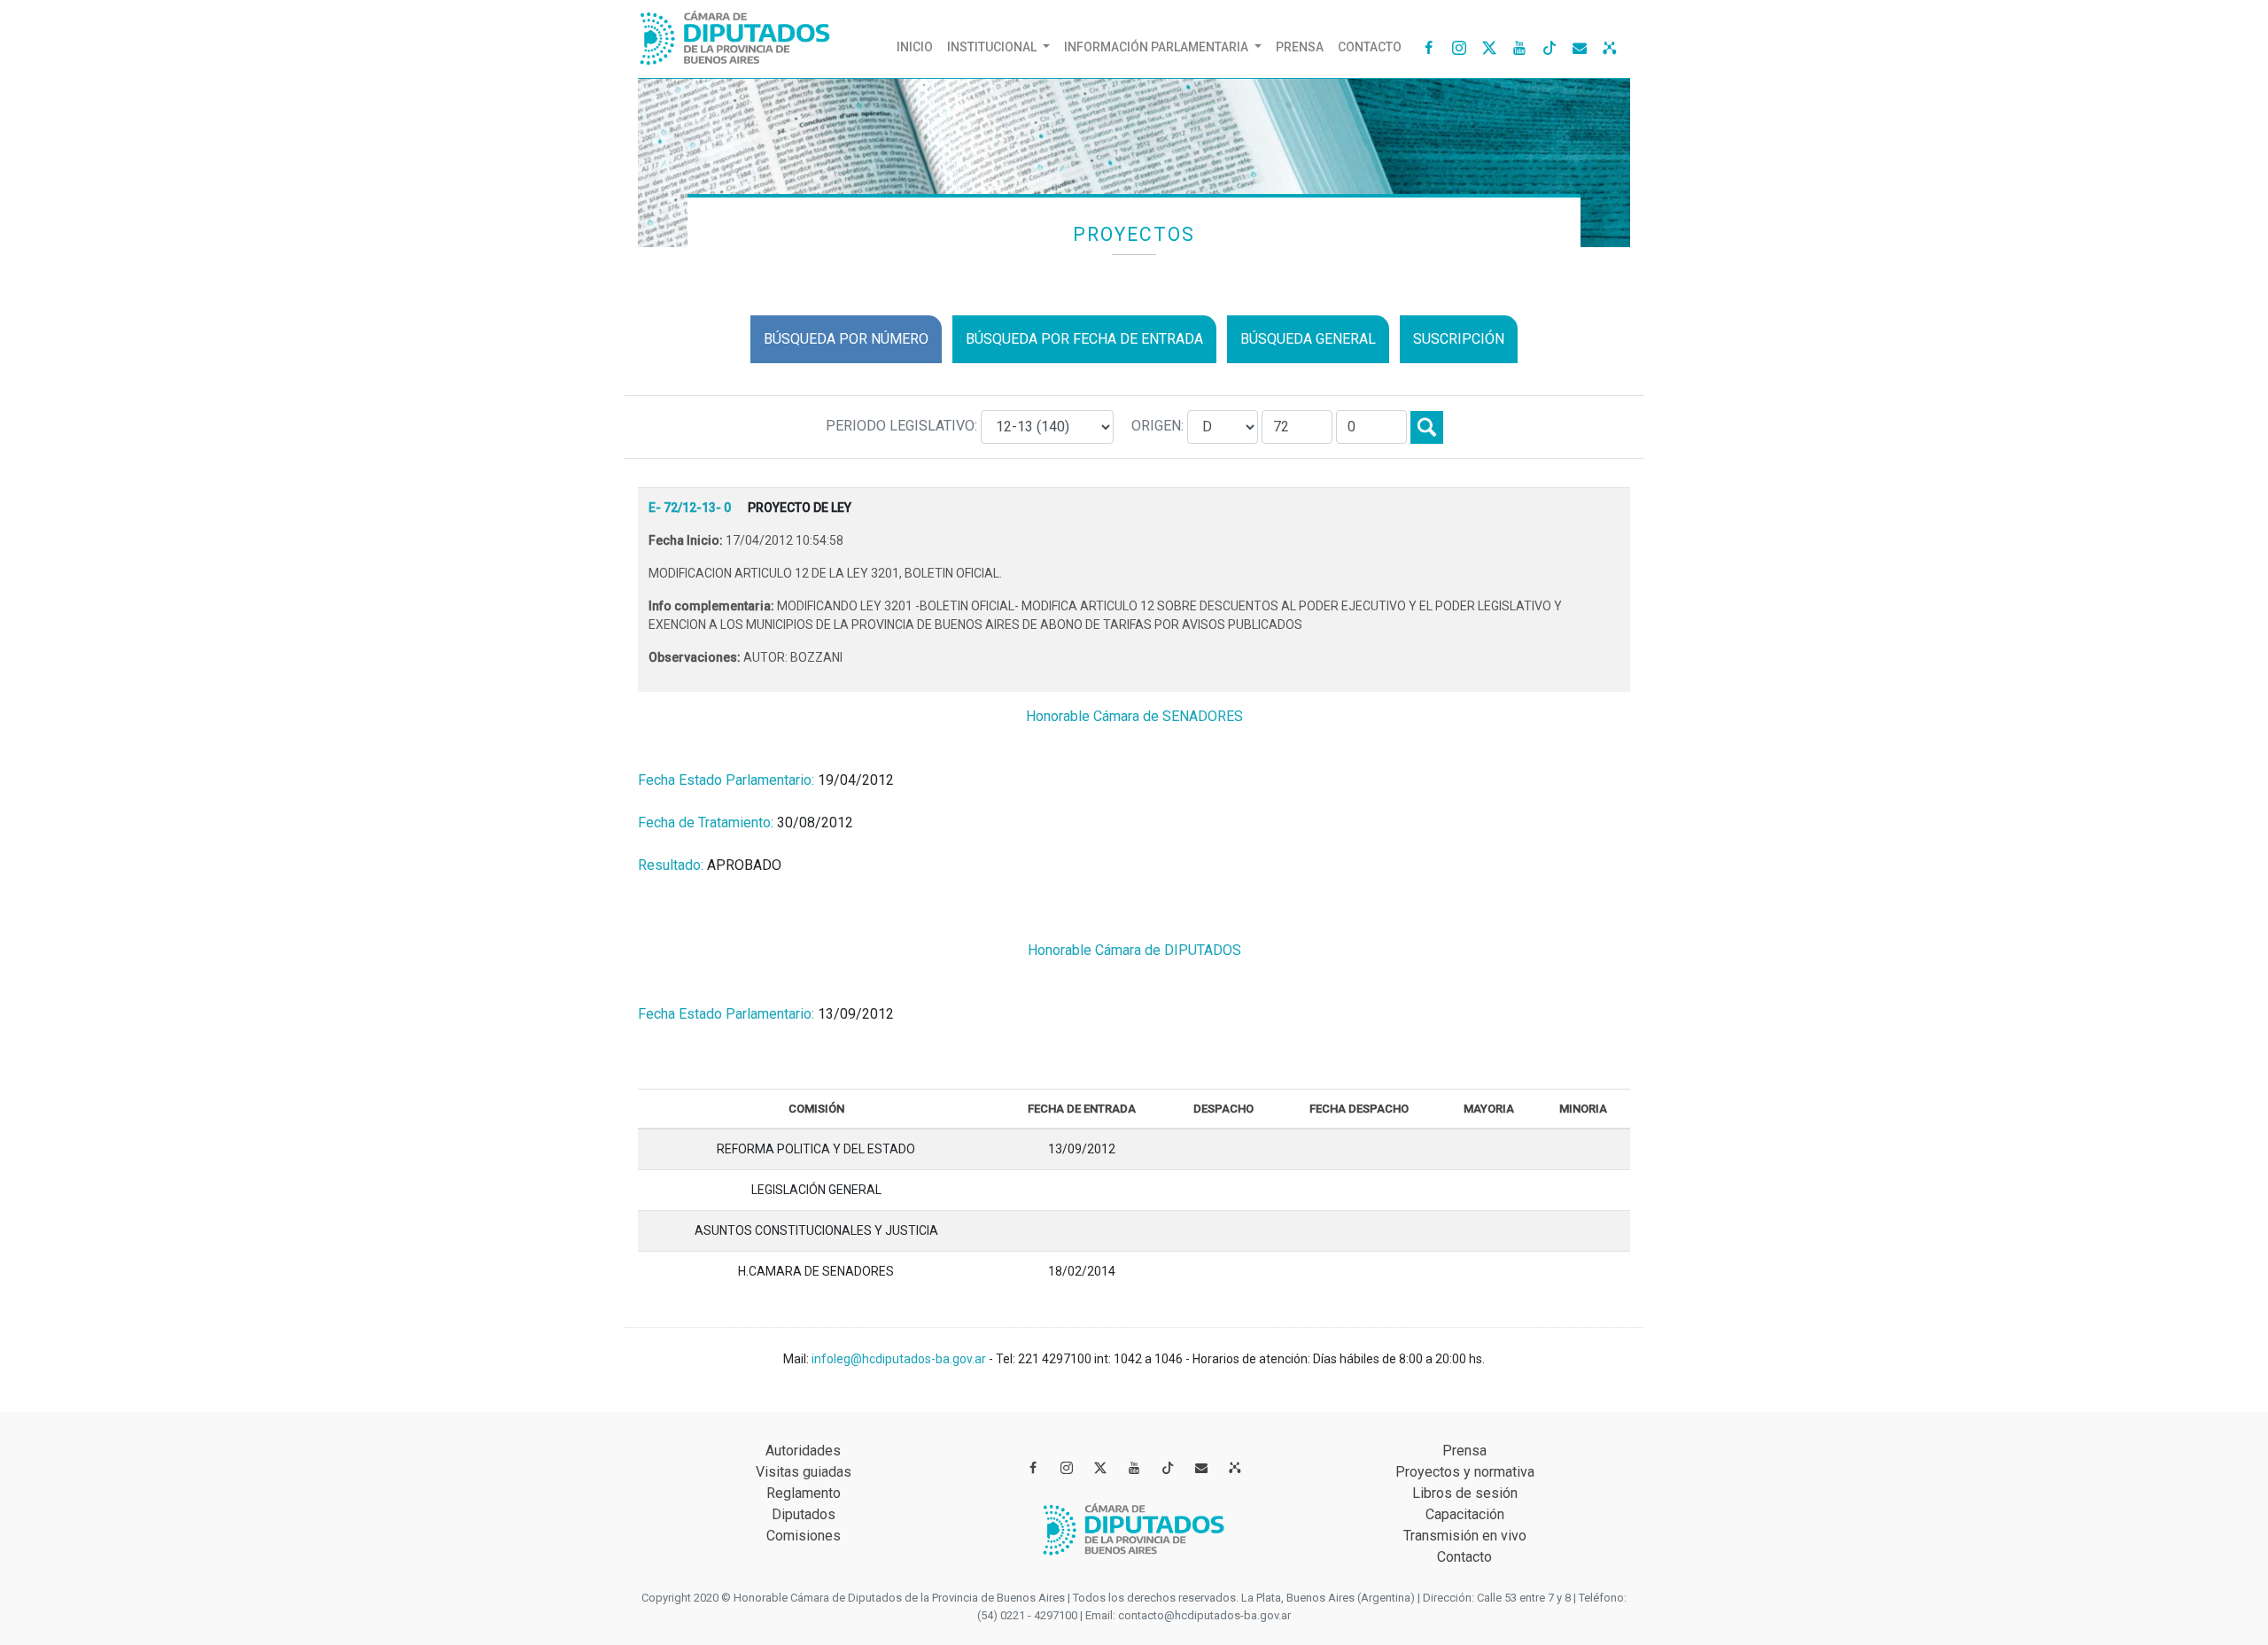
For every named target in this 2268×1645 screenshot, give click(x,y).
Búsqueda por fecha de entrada (1084, 339)
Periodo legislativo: (903, 426)
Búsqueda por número (846, 339)
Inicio (918, 47)
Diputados (804, 1514)
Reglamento (804, 1493)
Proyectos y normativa (1465, 1472)
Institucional (993, 47)
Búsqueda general (1308, 339)
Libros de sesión (1465, 1493)
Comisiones (804, 1536)
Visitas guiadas (804, 1472)
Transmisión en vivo (1465, 1536)
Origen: (1159, 426)
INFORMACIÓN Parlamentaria (1157, 47)
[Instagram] (1459, 47)
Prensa (1300, 47)
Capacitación (1465, 1514)
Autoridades (803, 1451)
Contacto (1370, 47)
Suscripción (1459, 339)
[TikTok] (1550, 47)
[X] (1489, 47)
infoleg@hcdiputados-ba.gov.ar (900, 1359)
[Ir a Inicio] (735, 34)
